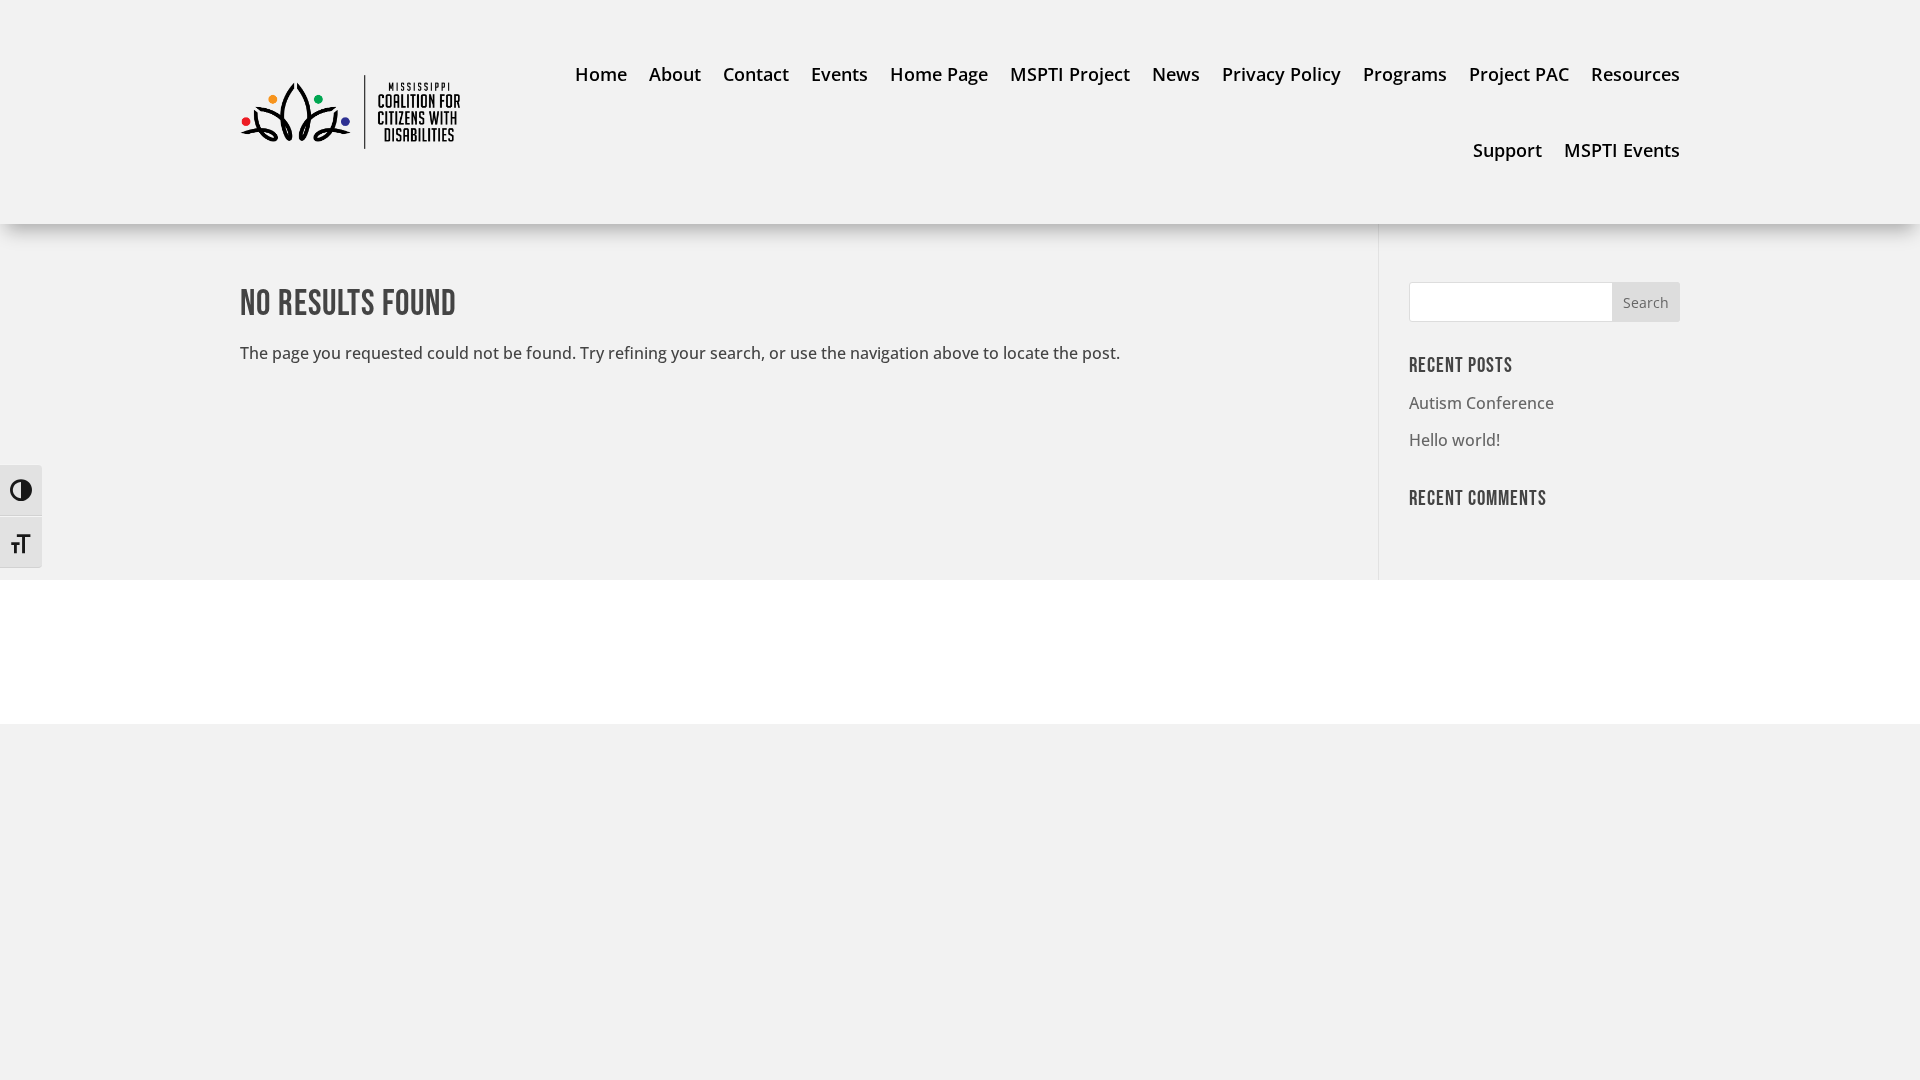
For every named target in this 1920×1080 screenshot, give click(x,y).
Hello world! (1454, 440)
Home (601, 74)
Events (839, 74)
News (1176, 74)
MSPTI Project (1070, 74)
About (675, 74)
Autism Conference (1481, 403)
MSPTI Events (1622, 150)
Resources (1635, 74)
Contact (756, 74)
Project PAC (1519, 74)
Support (1507, 150)
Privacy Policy (1281, 74)
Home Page (939, 74)
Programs (1405, 74)
